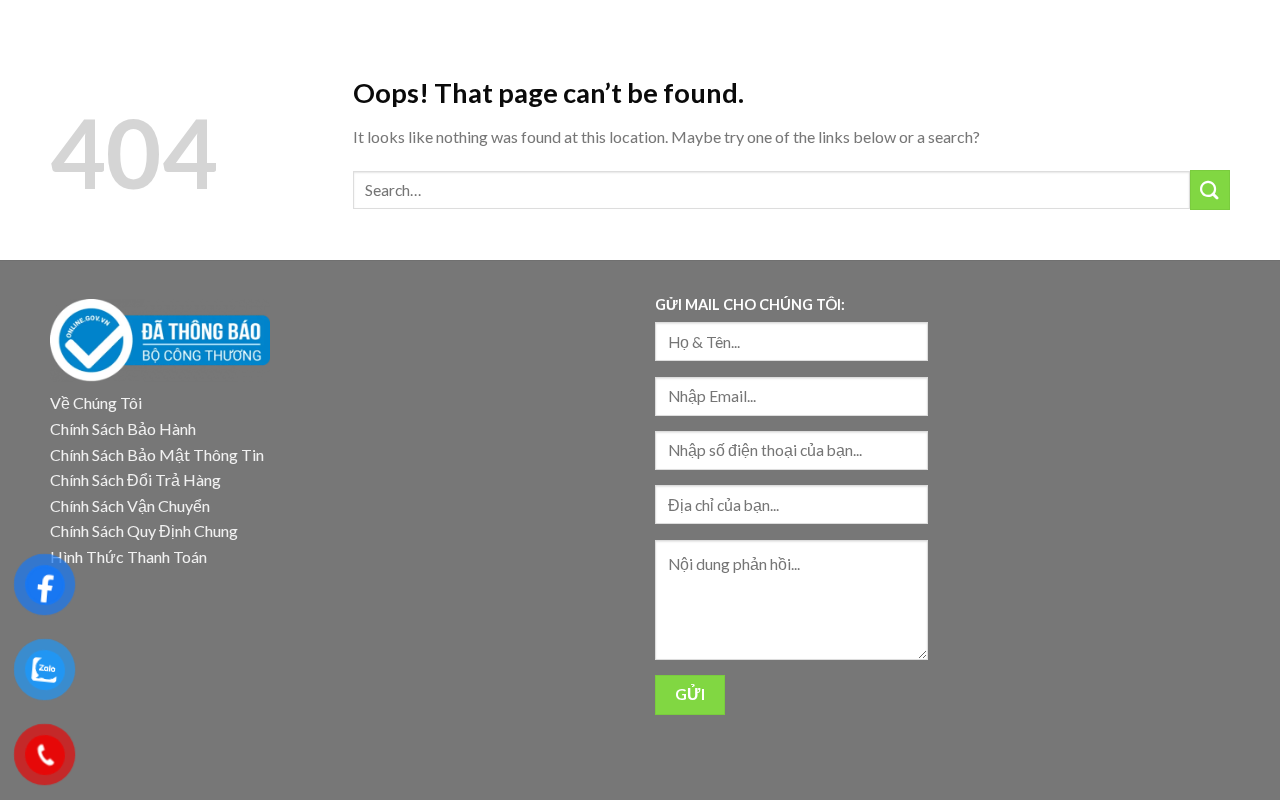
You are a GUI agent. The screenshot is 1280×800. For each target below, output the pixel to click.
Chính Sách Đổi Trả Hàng (135, 479)
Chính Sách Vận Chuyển (130, 505)
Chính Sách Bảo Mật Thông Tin (157, 454)
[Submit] (1210, 189)
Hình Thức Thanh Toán (128, 556)
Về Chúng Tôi (96, 402)
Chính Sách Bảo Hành (123, 428)
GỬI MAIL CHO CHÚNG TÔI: (750, 304)
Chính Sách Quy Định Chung (144, 530)
